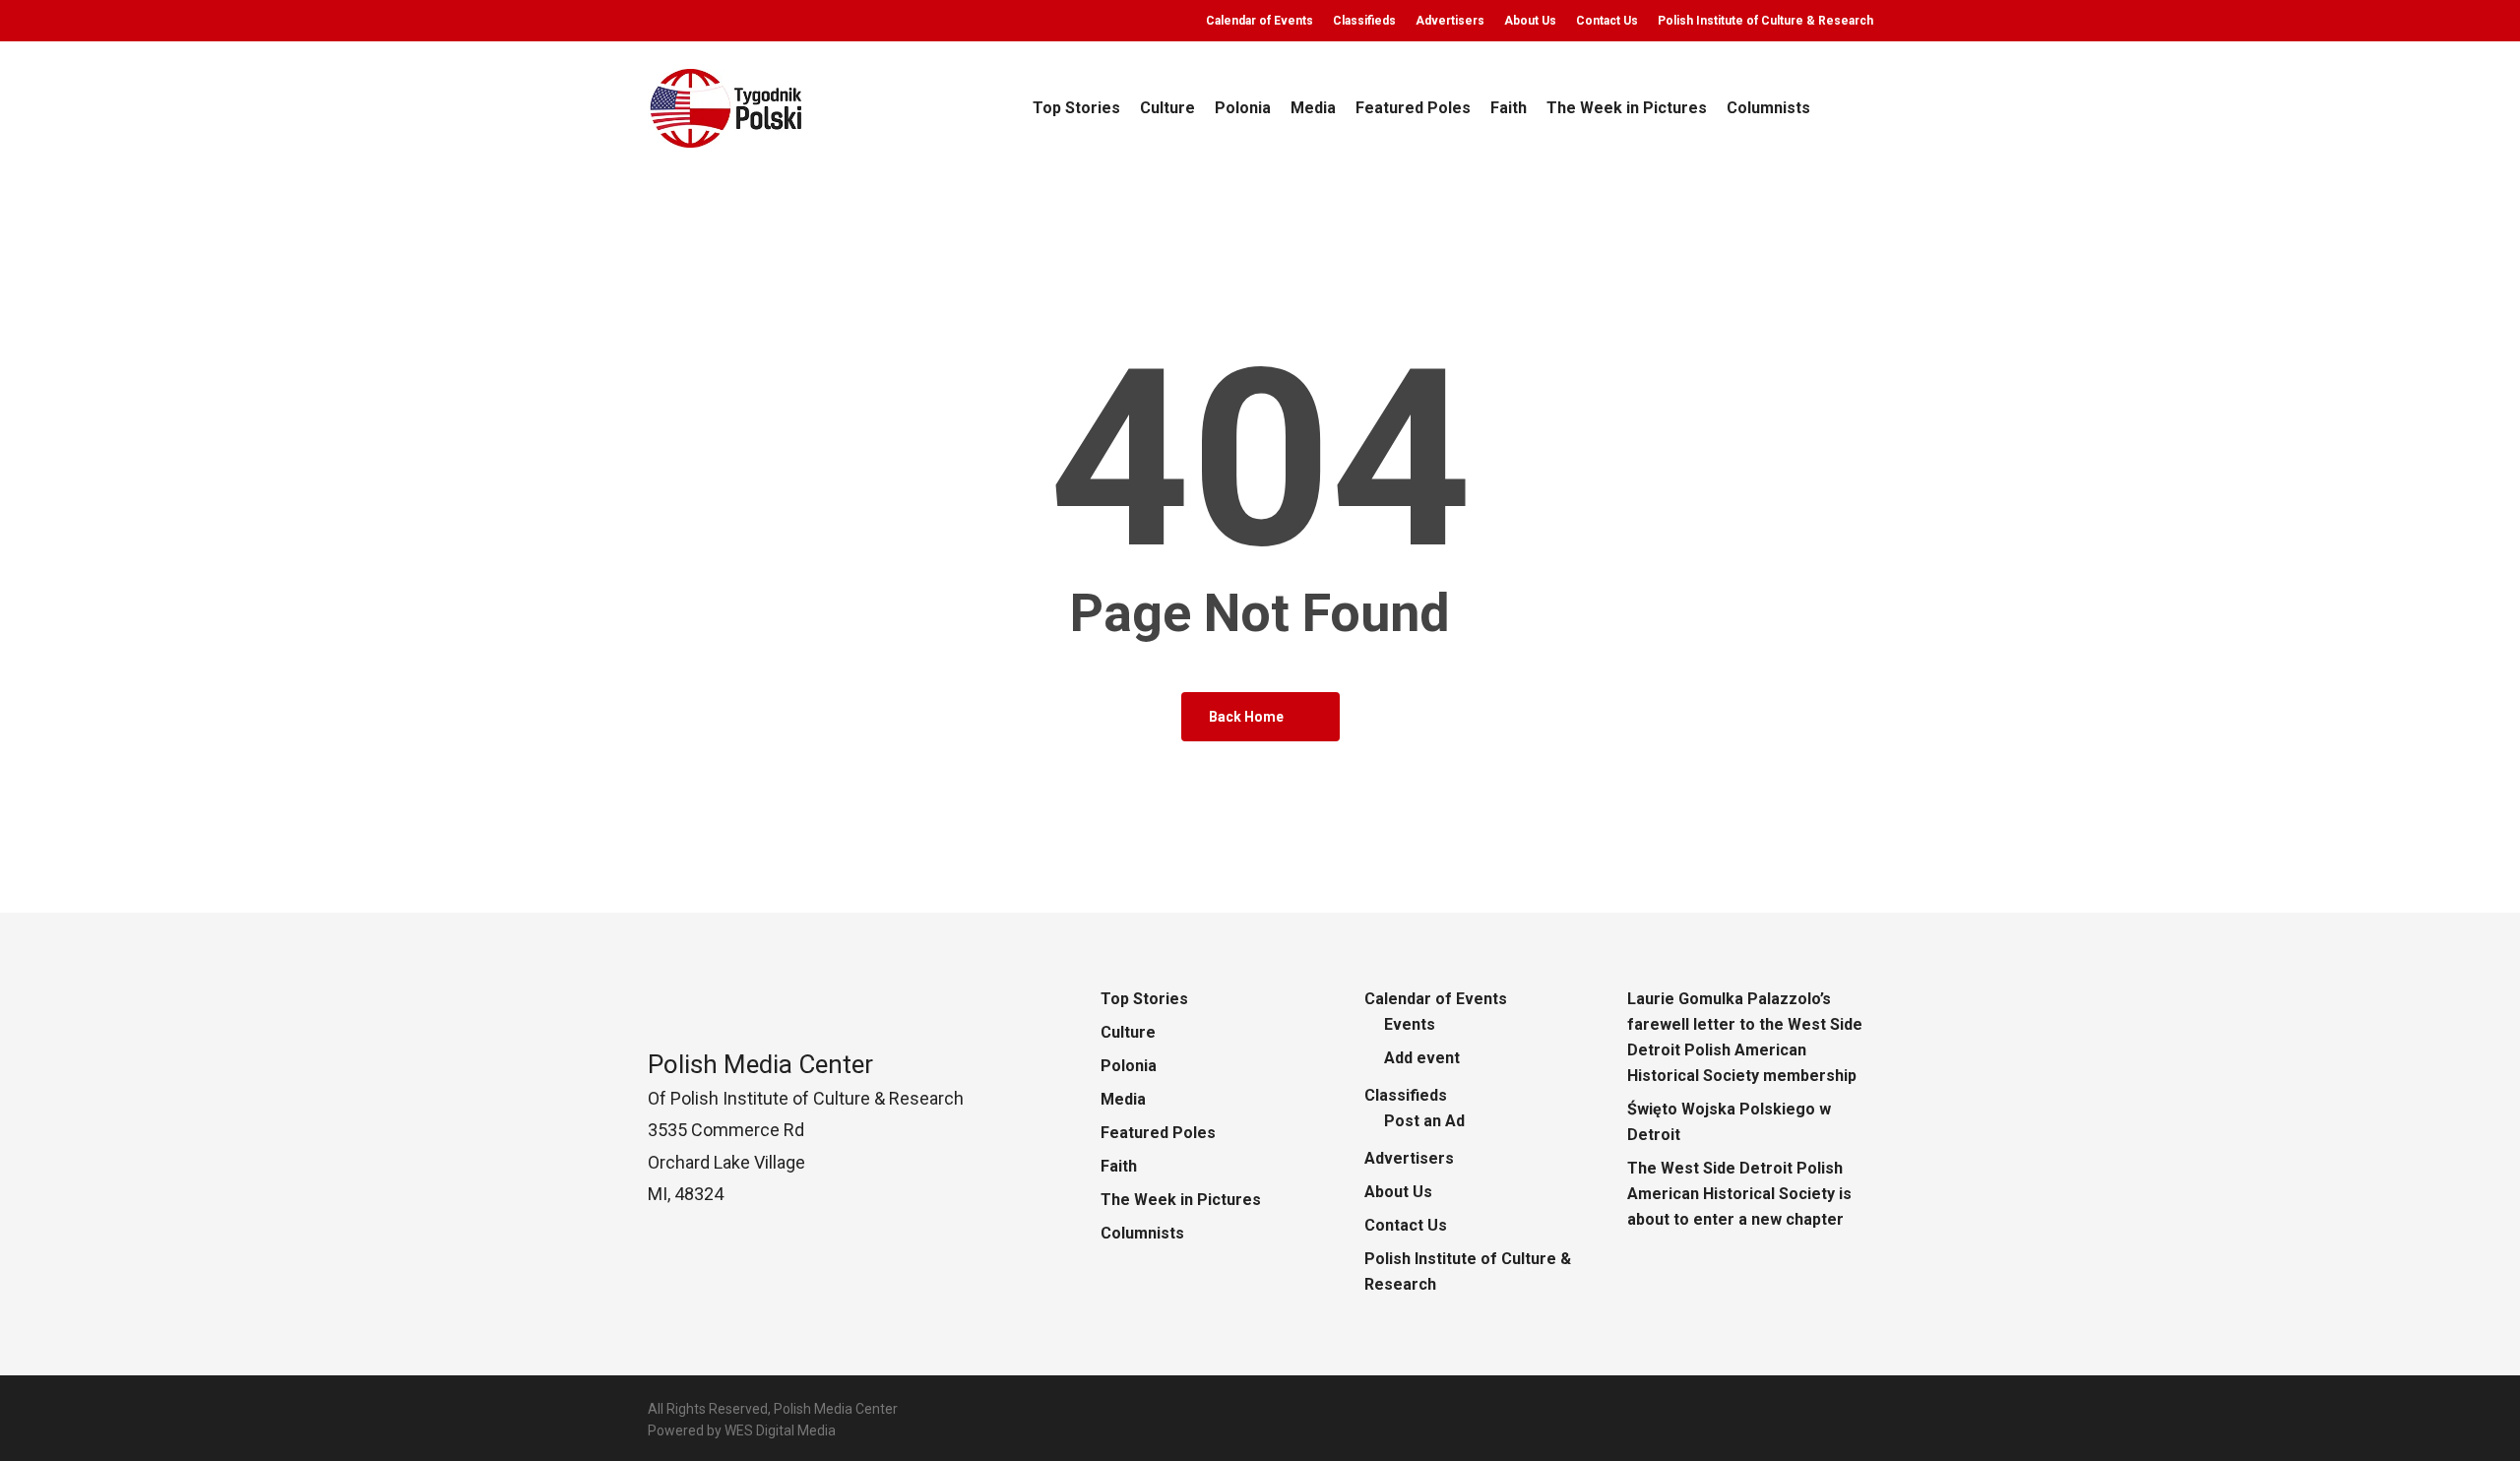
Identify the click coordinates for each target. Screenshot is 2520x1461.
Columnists (1142, 1233)
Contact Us (1406, 1225)
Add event (1422, 1058)
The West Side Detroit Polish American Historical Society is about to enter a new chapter (1739, 1194)
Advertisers (1409, 1158)
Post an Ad (1424, 1121)
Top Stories (1144, 999)
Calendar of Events (1436, 999)
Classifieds (1406, 1095)
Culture (1128, 1032)
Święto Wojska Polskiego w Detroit (1729, 1122)
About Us (1398, 1192)
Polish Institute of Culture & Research (1468, 1271)
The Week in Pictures (1181, 1200)
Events (1410, 1024)
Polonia (1129, 1066)
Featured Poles (1158, 1133)
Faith (1119, 1166)
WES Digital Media (780, 1430)
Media (1123, 1099)
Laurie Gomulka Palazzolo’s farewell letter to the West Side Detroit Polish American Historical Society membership (1745, 1037)
